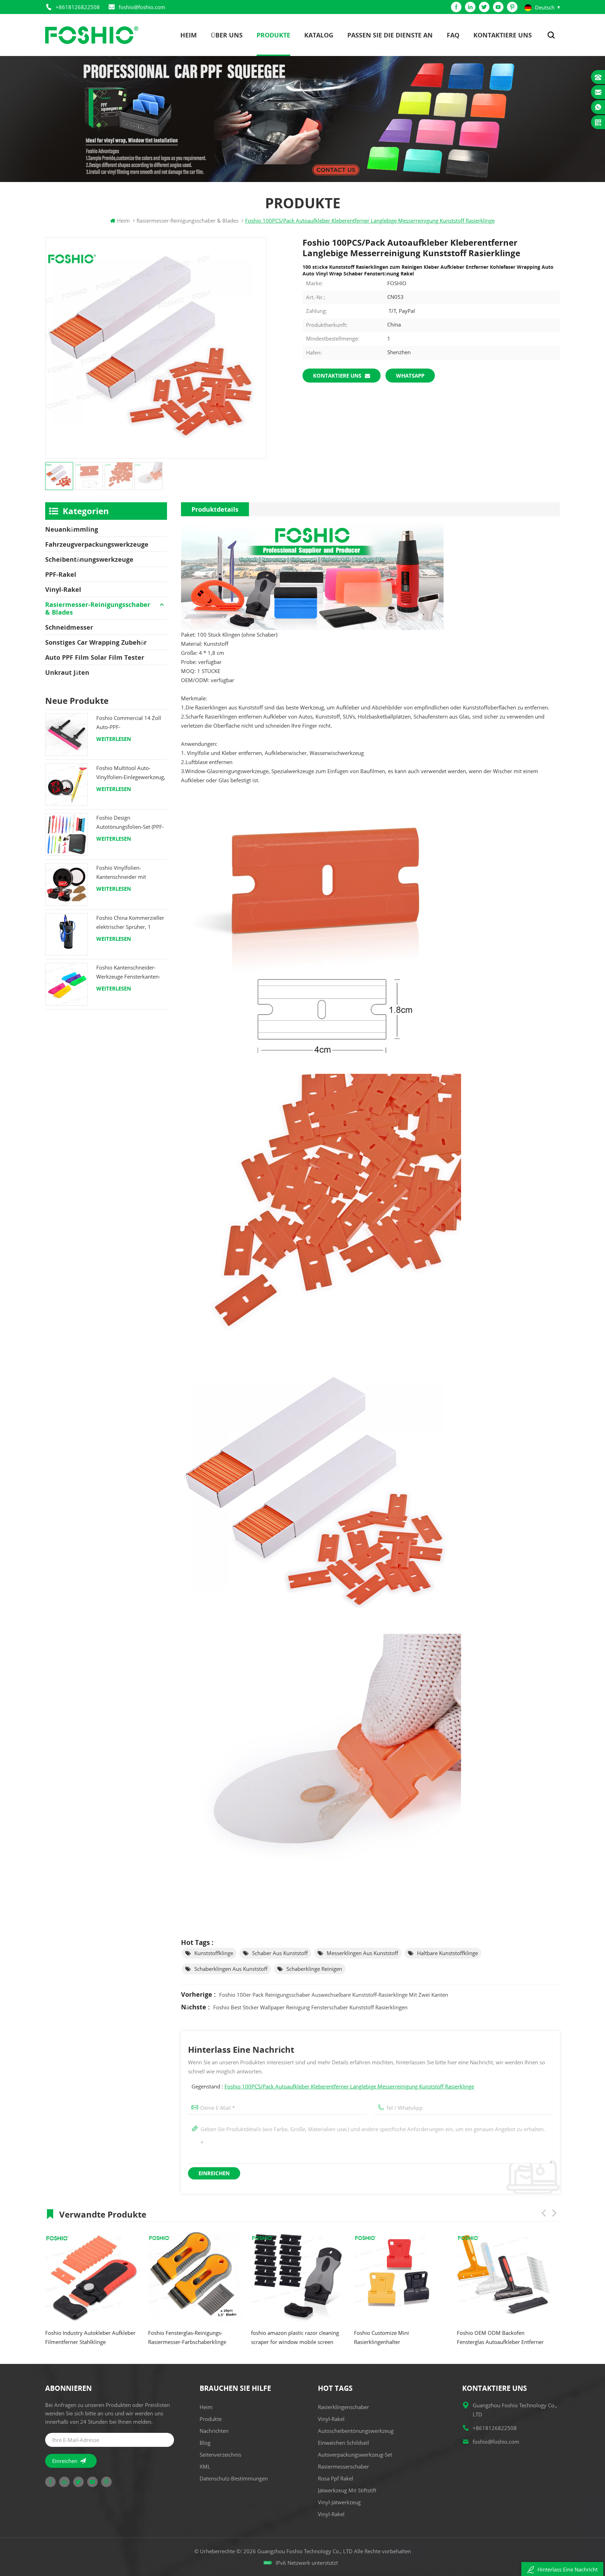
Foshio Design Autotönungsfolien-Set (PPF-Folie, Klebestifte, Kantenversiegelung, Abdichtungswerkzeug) (130, 823)
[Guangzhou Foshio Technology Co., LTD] (92, 35)
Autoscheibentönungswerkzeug (356, 2431)
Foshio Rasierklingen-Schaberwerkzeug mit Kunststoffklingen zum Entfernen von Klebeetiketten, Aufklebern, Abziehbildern (403, 2338)
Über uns (227, 35)
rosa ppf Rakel (336, 2478)
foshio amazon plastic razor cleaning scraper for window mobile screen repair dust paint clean (92, 2338)
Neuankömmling (72, 529)
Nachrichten (214, 2431)
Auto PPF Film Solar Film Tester (95, 657)
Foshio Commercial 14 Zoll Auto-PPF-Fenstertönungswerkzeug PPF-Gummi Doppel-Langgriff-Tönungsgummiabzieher (129, 723)
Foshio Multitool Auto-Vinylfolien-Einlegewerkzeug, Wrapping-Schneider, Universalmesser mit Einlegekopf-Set (131, 773)
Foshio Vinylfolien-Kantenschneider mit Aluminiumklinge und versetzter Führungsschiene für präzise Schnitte (129, 873)
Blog (205, 2443)
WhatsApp (410, 376)
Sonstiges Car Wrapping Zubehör (96, 642)
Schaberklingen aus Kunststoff (231, 1969)
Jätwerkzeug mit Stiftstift (347, 2490)
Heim (189, 35)
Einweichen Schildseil (343, 2443)
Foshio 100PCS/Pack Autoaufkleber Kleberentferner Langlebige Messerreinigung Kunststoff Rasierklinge (349, 2086)
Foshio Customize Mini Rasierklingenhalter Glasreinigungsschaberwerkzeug (189, 2338)
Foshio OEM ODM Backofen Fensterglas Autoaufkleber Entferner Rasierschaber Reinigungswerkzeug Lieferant (297, 2338)
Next (554, 2213)
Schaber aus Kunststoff (280, 1953)
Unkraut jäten (67, 672)
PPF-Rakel (61, 574)
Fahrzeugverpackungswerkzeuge (97, 544)
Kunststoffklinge (214, 1953)
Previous (544, 2213)
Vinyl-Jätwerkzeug (339, 2502)
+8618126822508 (78, 7)
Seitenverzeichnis (220, 2455)
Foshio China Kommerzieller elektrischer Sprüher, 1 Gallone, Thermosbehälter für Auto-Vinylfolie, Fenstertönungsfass (130, 923)
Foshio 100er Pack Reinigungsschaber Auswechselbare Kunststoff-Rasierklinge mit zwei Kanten (334, 1995)
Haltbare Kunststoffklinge (447, 1953)
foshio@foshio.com (142, 7)
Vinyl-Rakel (63, 589)
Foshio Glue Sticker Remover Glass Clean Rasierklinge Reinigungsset (501, 2337)
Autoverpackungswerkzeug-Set (355, 2455)
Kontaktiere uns (503, 35)
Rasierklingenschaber (343, 2407)
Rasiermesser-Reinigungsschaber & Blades (98, 608)
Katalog (319, 35)
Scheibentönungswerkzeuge (89, 559)
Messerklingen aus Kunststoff (362, 1953)
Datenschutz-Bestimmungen (234, 2478)
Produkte (273, 35)
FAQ (453, 35)
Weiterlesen (114, 739)
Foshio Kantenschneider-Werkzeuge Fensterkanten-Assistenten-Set (128, 972)
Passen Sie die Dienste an (390, 35)
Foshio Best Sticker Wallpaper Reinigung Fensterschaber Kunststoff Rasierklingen (310, 2007)
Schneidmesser (69, 627)
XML (205, 2466)
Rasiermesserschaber (343, 2466)
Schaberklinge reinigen (314, 1969)
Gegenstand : (333, 2086)
